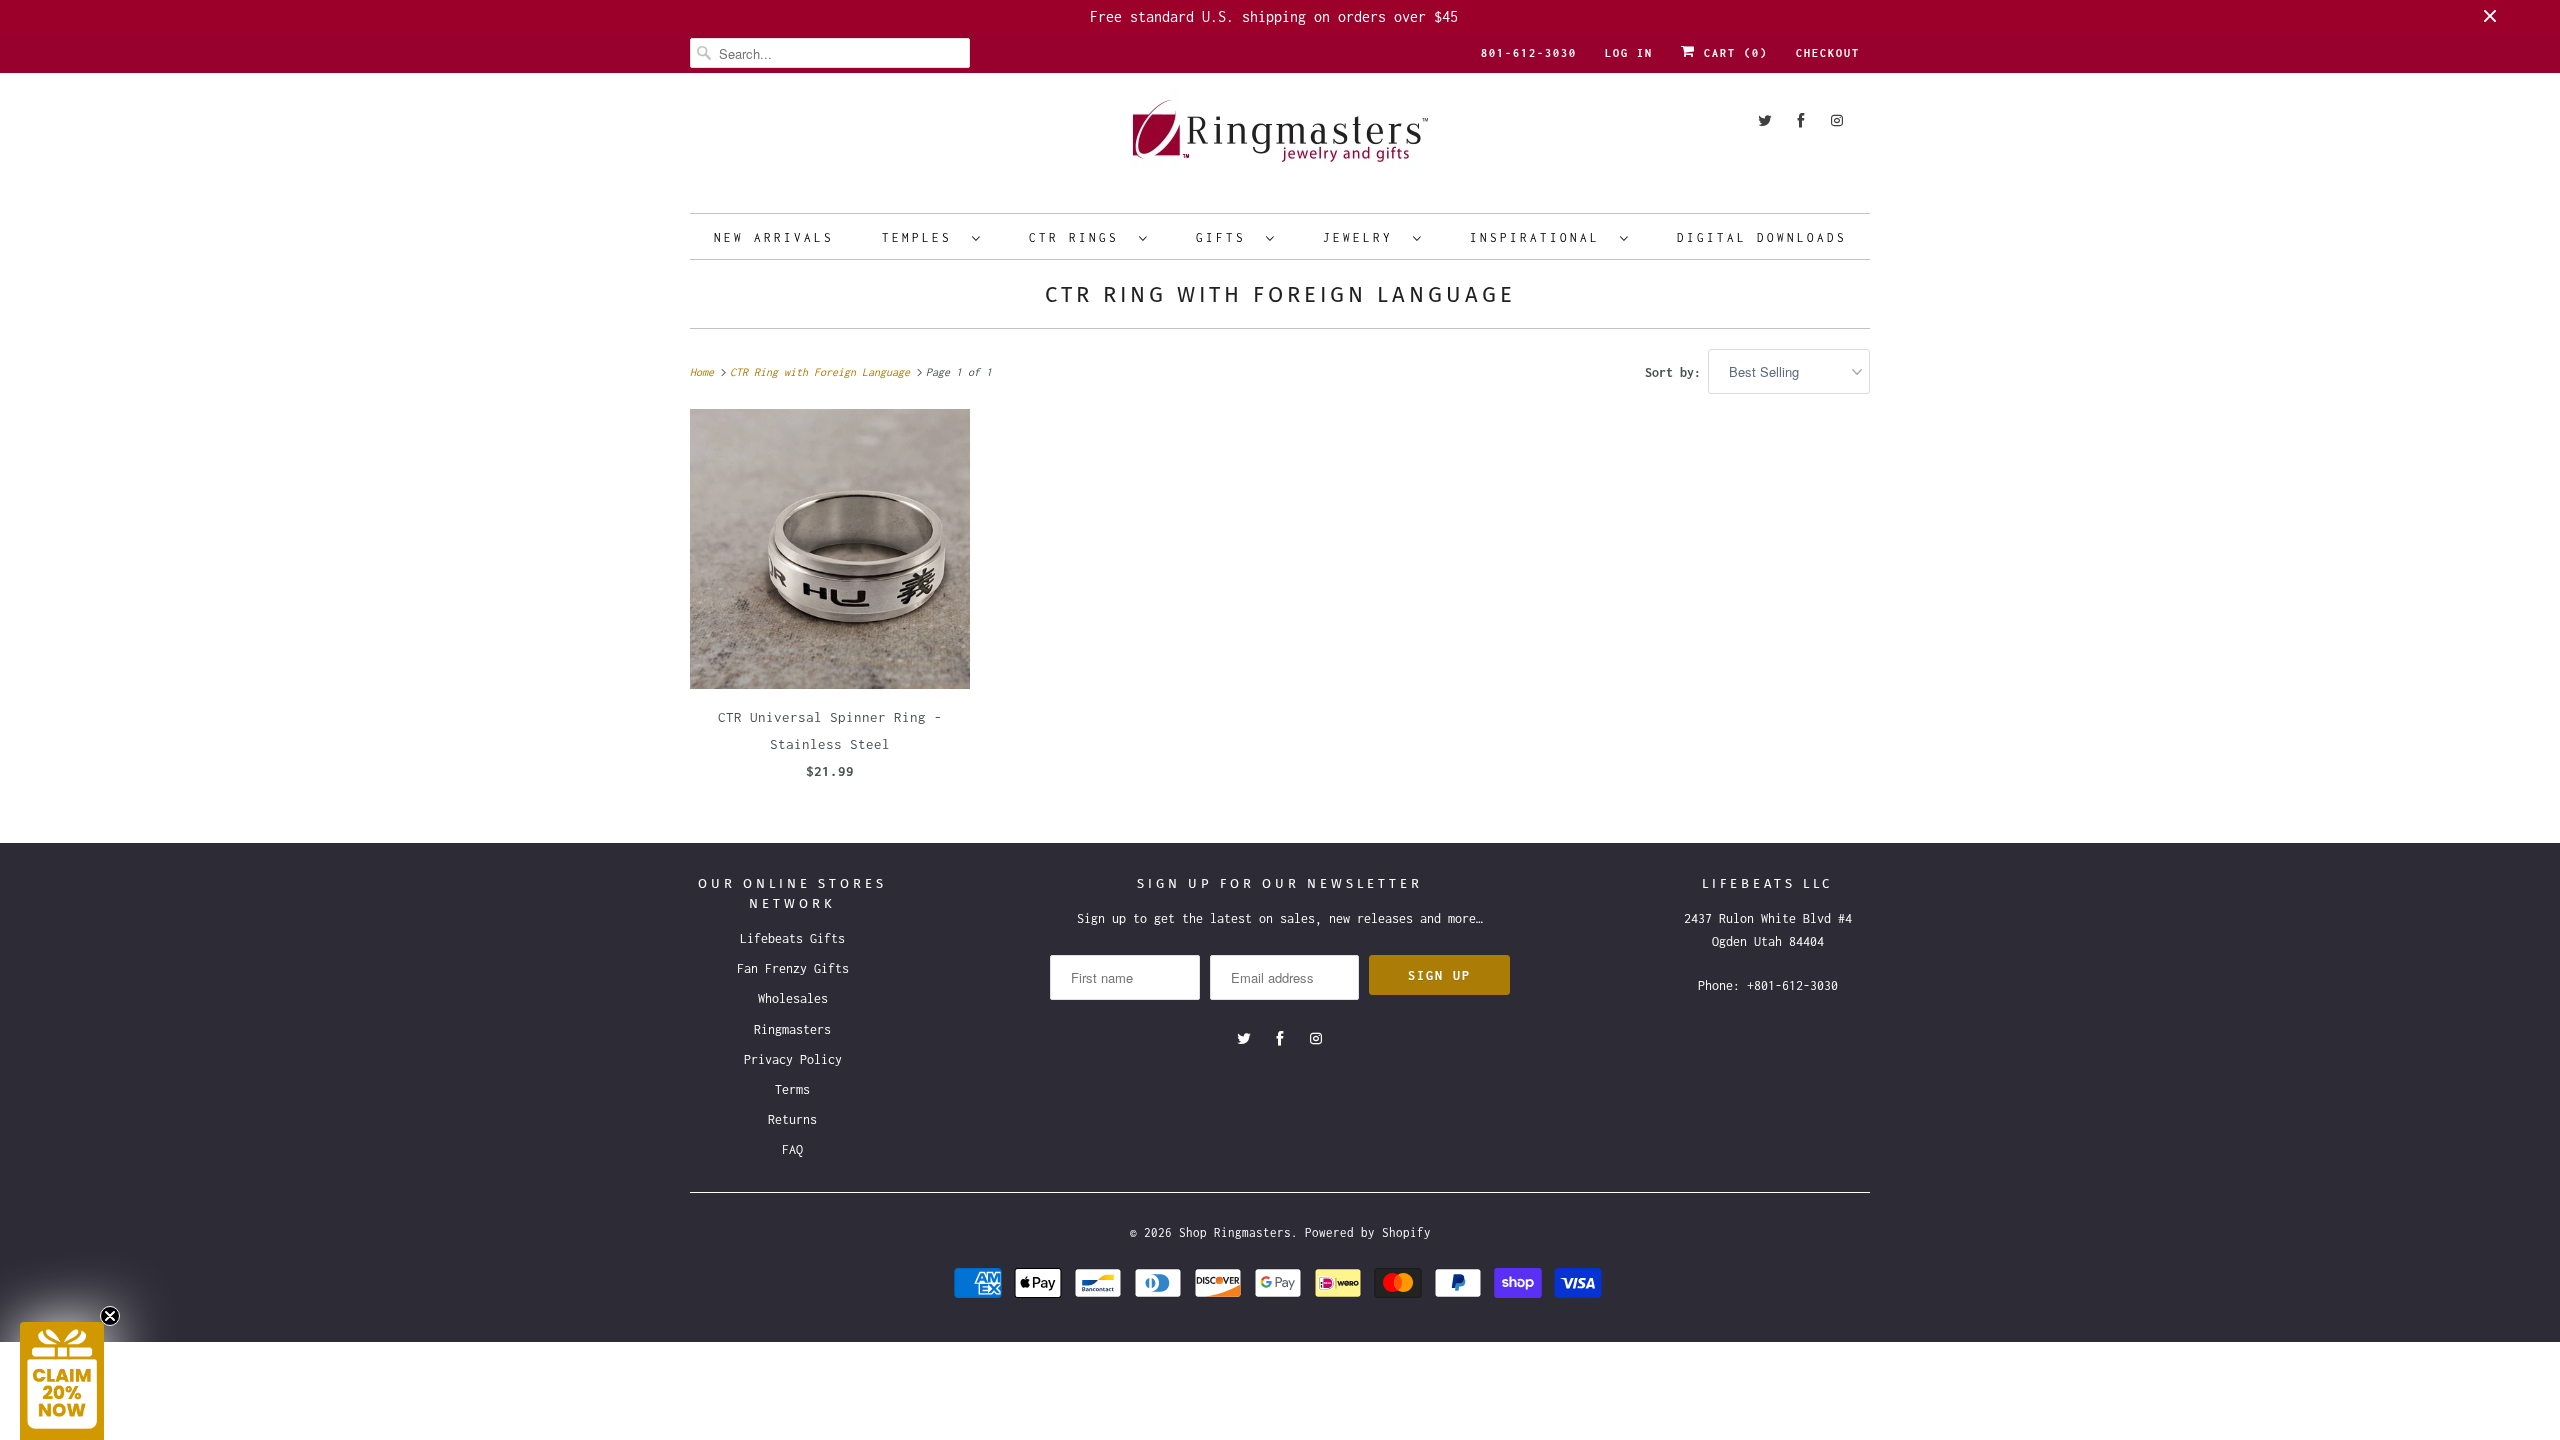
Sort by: (1676, 372)
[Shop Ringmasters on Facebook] (1801, 120)
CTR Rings (1079, 237)
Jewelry (1363, 237)
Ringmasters (792, 1029)
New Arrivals (774, 237)
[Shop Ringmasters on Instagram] (1837, 120)
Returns (792, 1119)
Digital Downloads (1762, 237)
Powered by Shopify (1368, 1232)
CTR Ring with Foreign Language (1280, 294)
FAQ (792, 1149)
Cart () (1732, 53)
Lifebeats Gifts (792, 938)
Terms (792, 1089)
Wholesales (793, 998)
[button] (62, 1381)
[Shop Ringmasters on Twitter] (1765, 120)
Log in (1629, 53)
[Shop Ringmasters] (1280, 140)
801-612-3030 (1529, 53)
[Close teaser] (110, 1316)
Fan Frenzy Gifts (793, 968)
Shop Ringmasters (1235, 1232)
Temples (922, 237)
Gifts (1226, 237)
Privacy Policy (793, 1059)
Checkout (1828, 53)
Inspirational (1540, 237)
